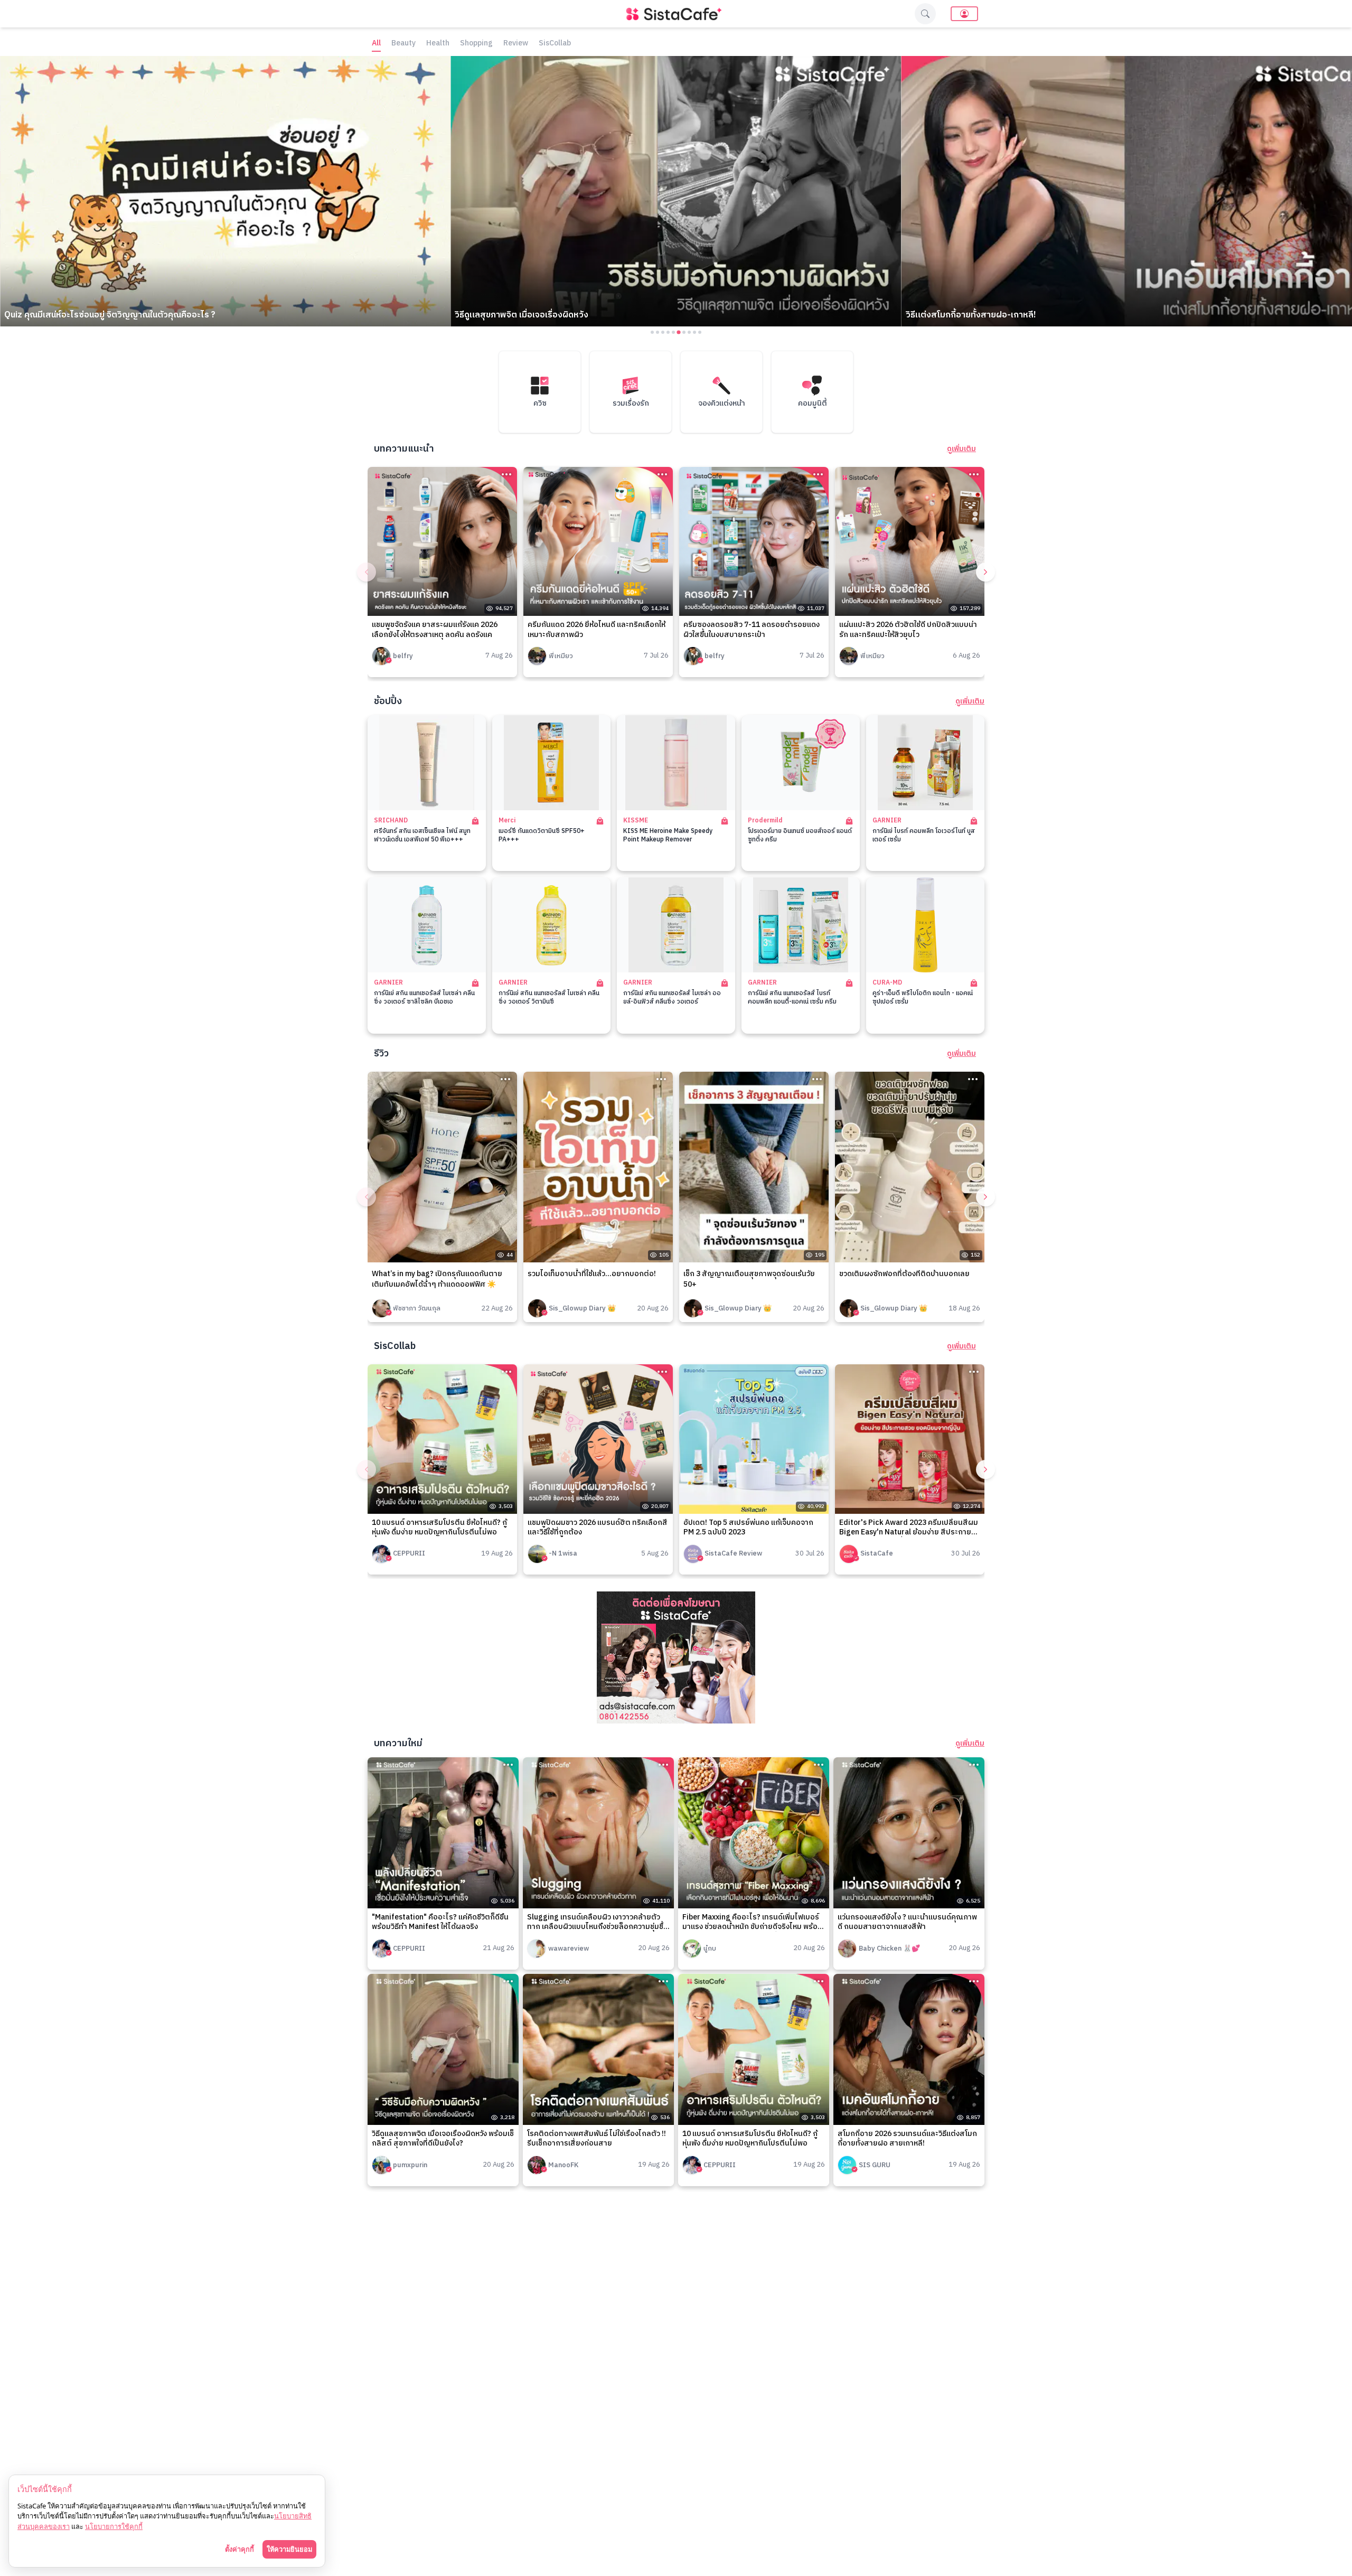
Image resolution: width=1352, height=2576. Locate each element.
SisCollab (555, 44)
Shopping (476, 44)
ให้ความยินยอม (289, 2549)
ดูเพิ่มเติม (961, 449)
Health (438, 44)
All (376, 44)
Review (516, 44)
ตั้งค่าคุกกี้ (240, 2549)
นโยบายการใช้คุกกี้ (114, 2526)
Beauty (403, 44)
